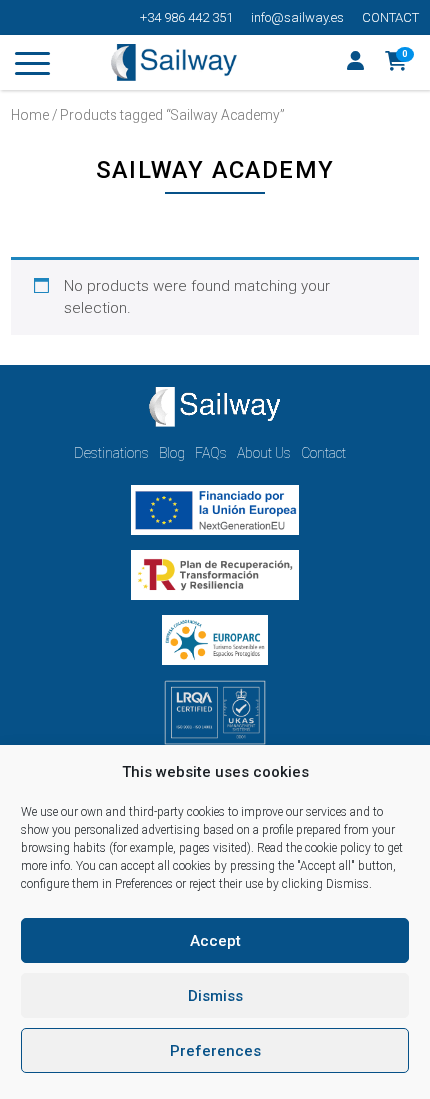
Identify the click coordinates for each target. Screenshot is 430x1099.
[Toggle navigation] (32, 67)
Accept (215, 941)
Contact (390, 17)
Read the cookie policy (314, 848)
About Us (264, 453)
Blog (172, 453)
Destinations (111, 453)
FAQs (211, 453)
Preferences (215, 1051)
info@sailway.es (297, 17)
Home (30, 115)
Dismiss (215, 996)
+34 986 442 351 (186, 17)
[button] (396, 63)
